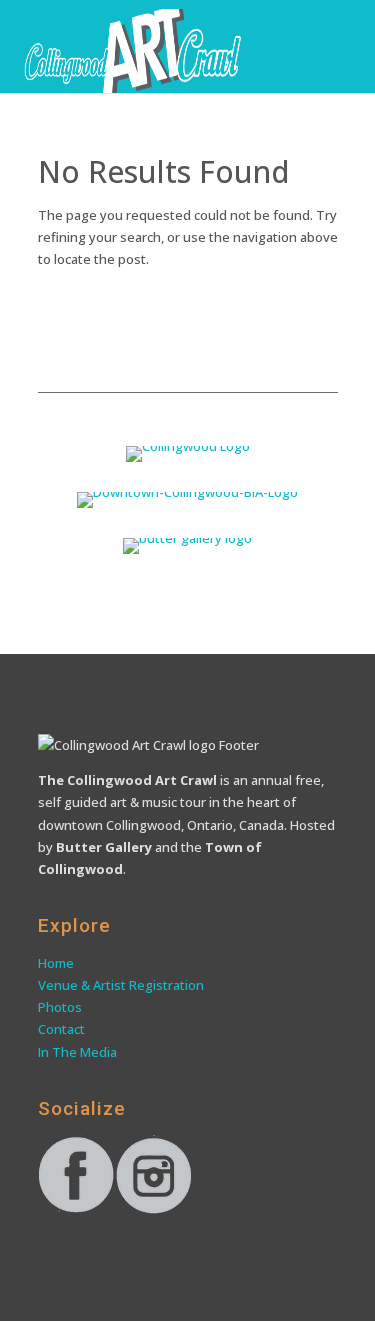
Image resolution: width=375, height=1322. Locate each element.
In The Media (77, 1052)
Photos (60, 1007)
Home (56, 963)
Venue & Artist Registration (122, 985)
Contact (63, 1029)
